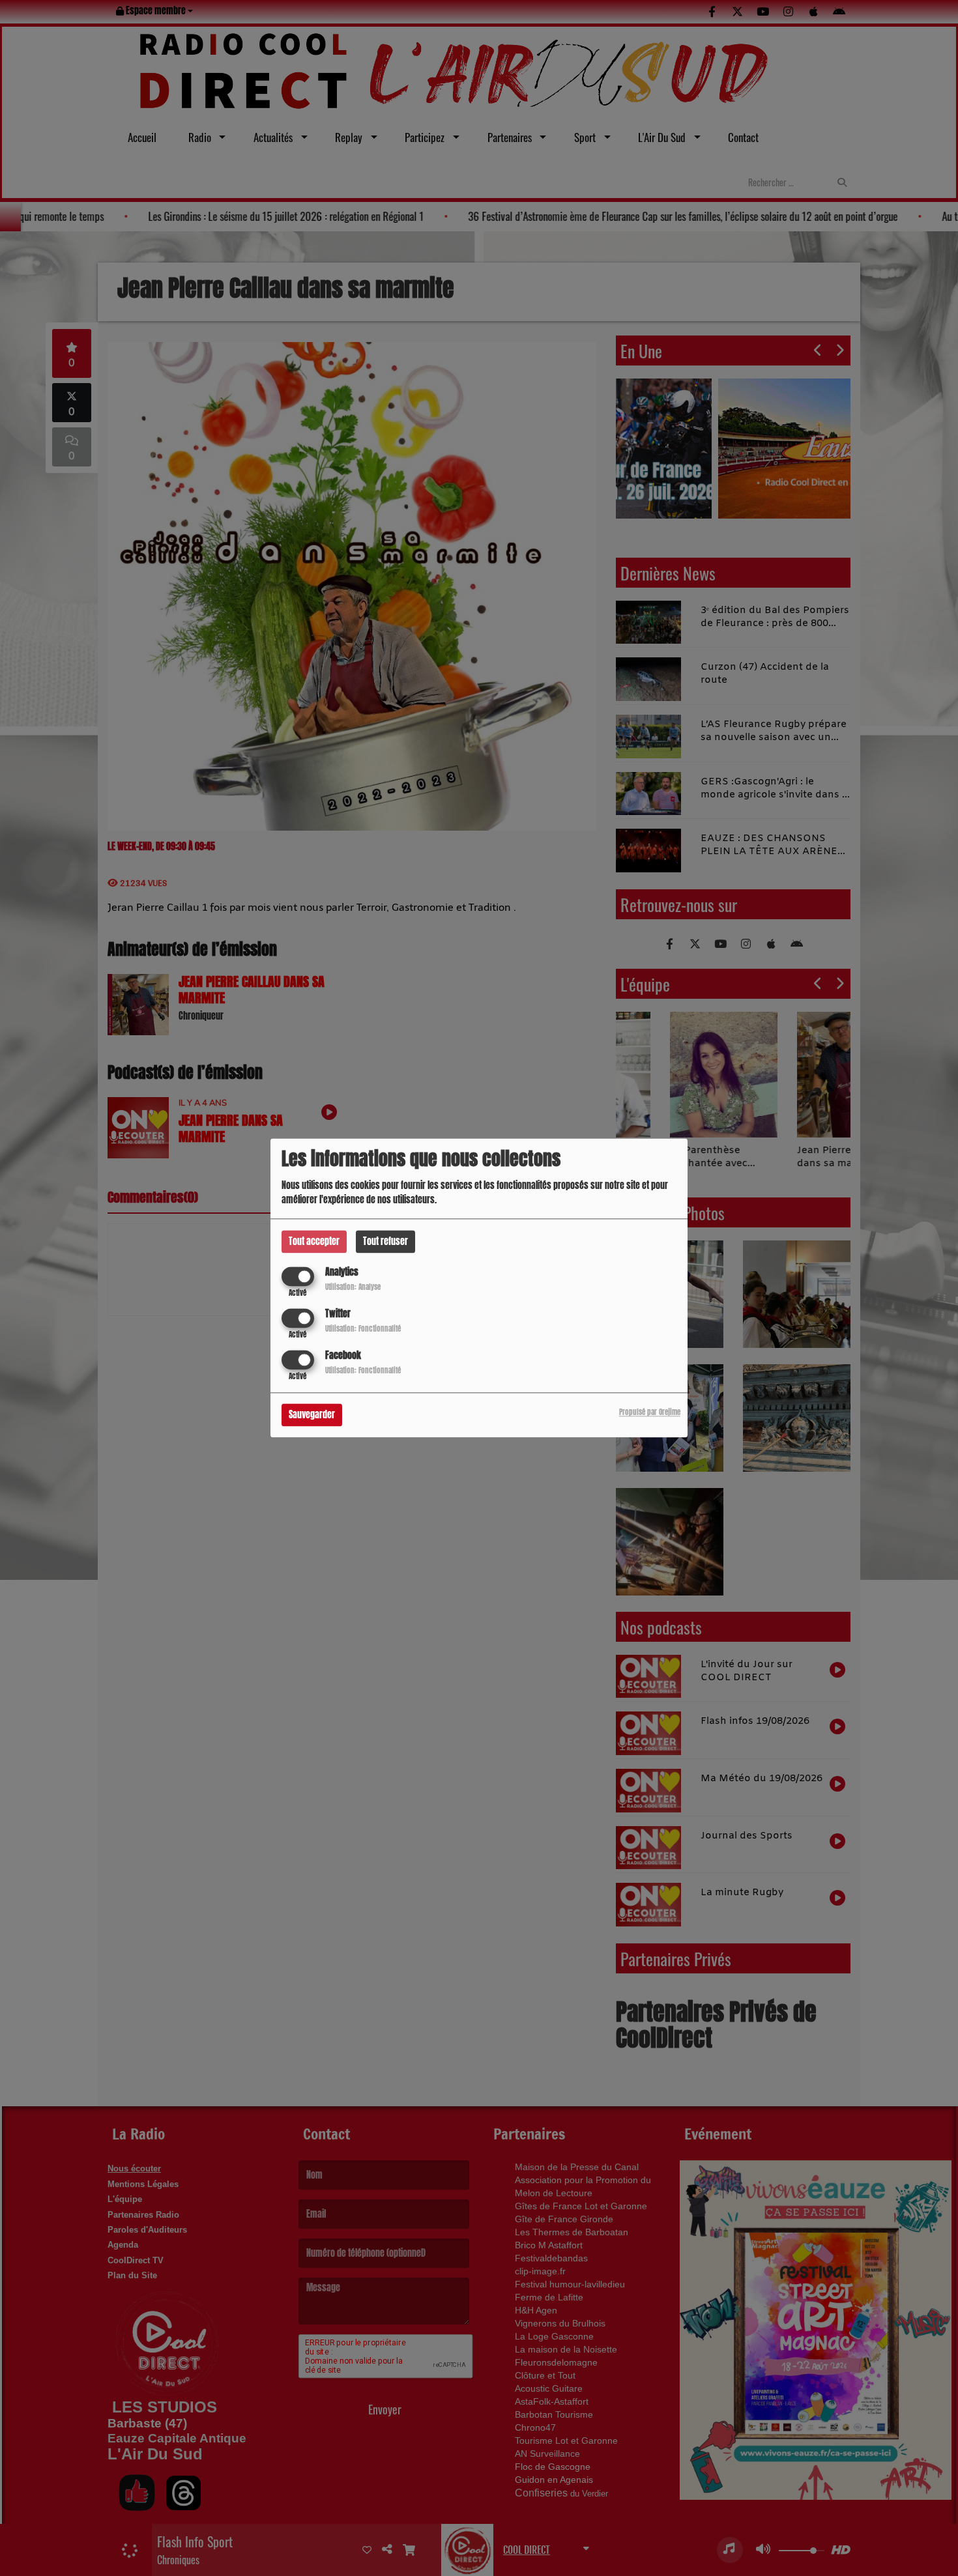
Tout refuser (385, 1241)
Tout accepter (314, 1241)
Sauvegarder (312, 1415)
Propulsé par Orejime (650, 1413)
